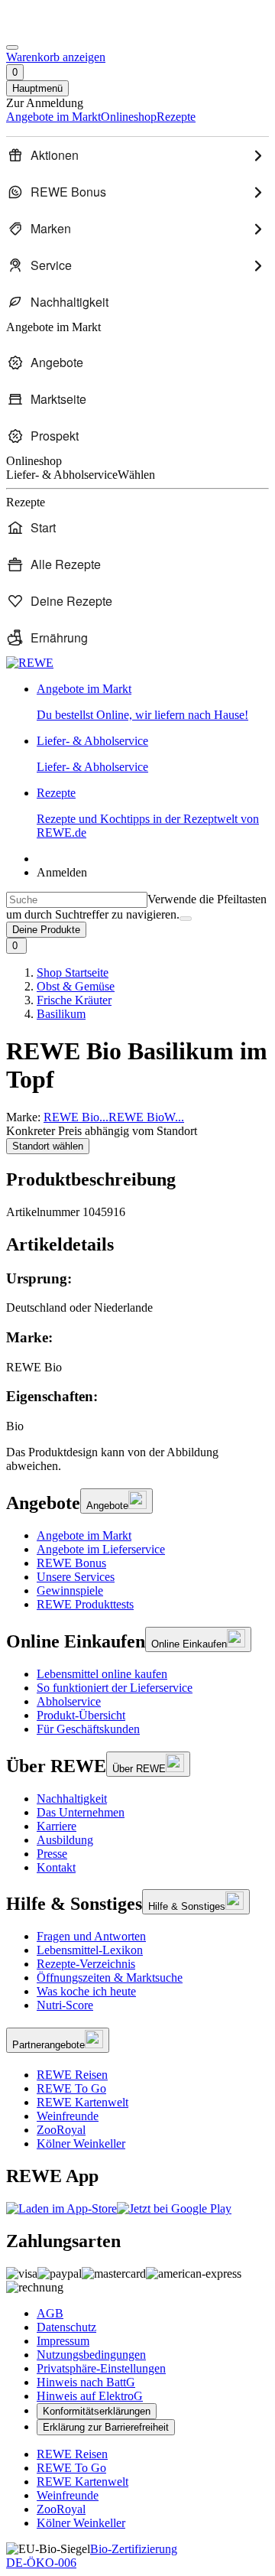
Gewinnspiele (70, 1590)
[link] (153, 702)
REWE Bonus (71, 1563)
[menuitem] (137, 155)
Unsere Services (76, 1577)
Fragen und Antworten (91, 1936)
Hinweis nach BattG (86, 2382)
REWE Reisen (72, 2075)
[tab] (137, 1245)
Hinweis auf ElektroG (90, 2396)
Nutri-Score (65, 2005)
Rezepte (148, 813)
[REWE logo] (30, 663)
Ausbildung (65, 1840)
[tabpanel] (137, 1352)
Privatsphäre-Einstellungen (101, 2368)
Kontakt (56, 1867)
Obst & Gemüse (76, 986)
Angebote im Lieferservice (101, 1549)
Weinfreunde (68, 2116)
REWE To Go (71, 2088)
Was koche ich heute (86, 1991)
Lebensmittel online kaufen (102, 1674)
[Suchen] (186, 919)
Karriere (57, 1826)
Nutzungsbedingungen (91, 2355)
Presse (52, 1854)
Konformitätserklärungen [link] (97, 2411)
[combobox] (77, 900)
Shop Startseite (73, 973)
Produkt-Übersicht (81, 1715)
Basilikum (61, 1014)
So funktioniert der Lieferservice (115, 1688)
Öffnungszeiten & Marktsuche (110, 1978)
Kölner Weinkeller (81, 2143)
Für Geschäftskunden (88, 1729)
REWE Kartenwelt (82, 2102)
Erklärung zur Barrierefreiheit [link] (106, 2427)
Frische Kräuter (74, 1000)
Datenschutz (66, 2327)
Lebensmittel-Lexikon (90, 1950)
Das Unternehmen (81, 1812)
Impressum (63, 2341)
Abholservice (69, 1701)
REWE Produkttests (85, 1604)
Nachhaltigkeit (72, 1799)
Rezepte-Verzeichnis (86, 1964)
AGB (50, 2313)
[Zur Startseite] (58, 29)
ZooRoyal (61, 2130)
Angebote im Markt (84, 1535)
